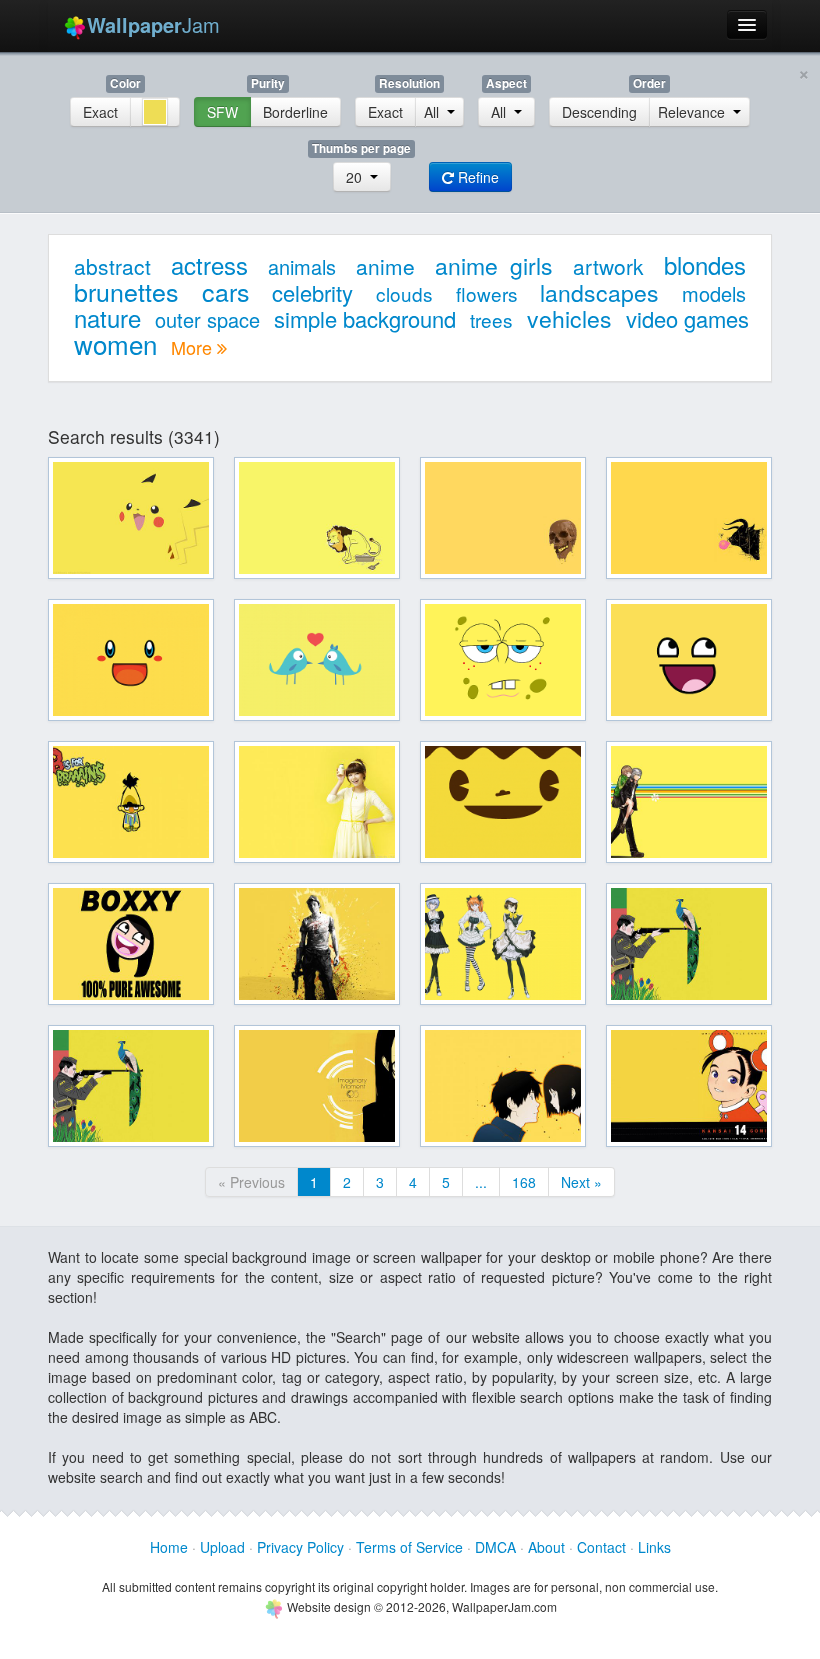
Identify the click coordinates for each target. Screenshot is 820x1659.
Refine (476, 177)
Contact (601, 1547)
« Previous (251, 1182)
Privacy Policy (300, 1547)
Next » (581, 1182)
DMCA (495, 1547)
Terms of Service (409, 1547)
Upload (222, 1547)
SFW (222, 112)
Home (169, 1547)
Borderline (295, 112)
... (481, 1182)
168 (524, 1182)
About (546, 1547)
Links (654, 1547)
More (194, 347)
